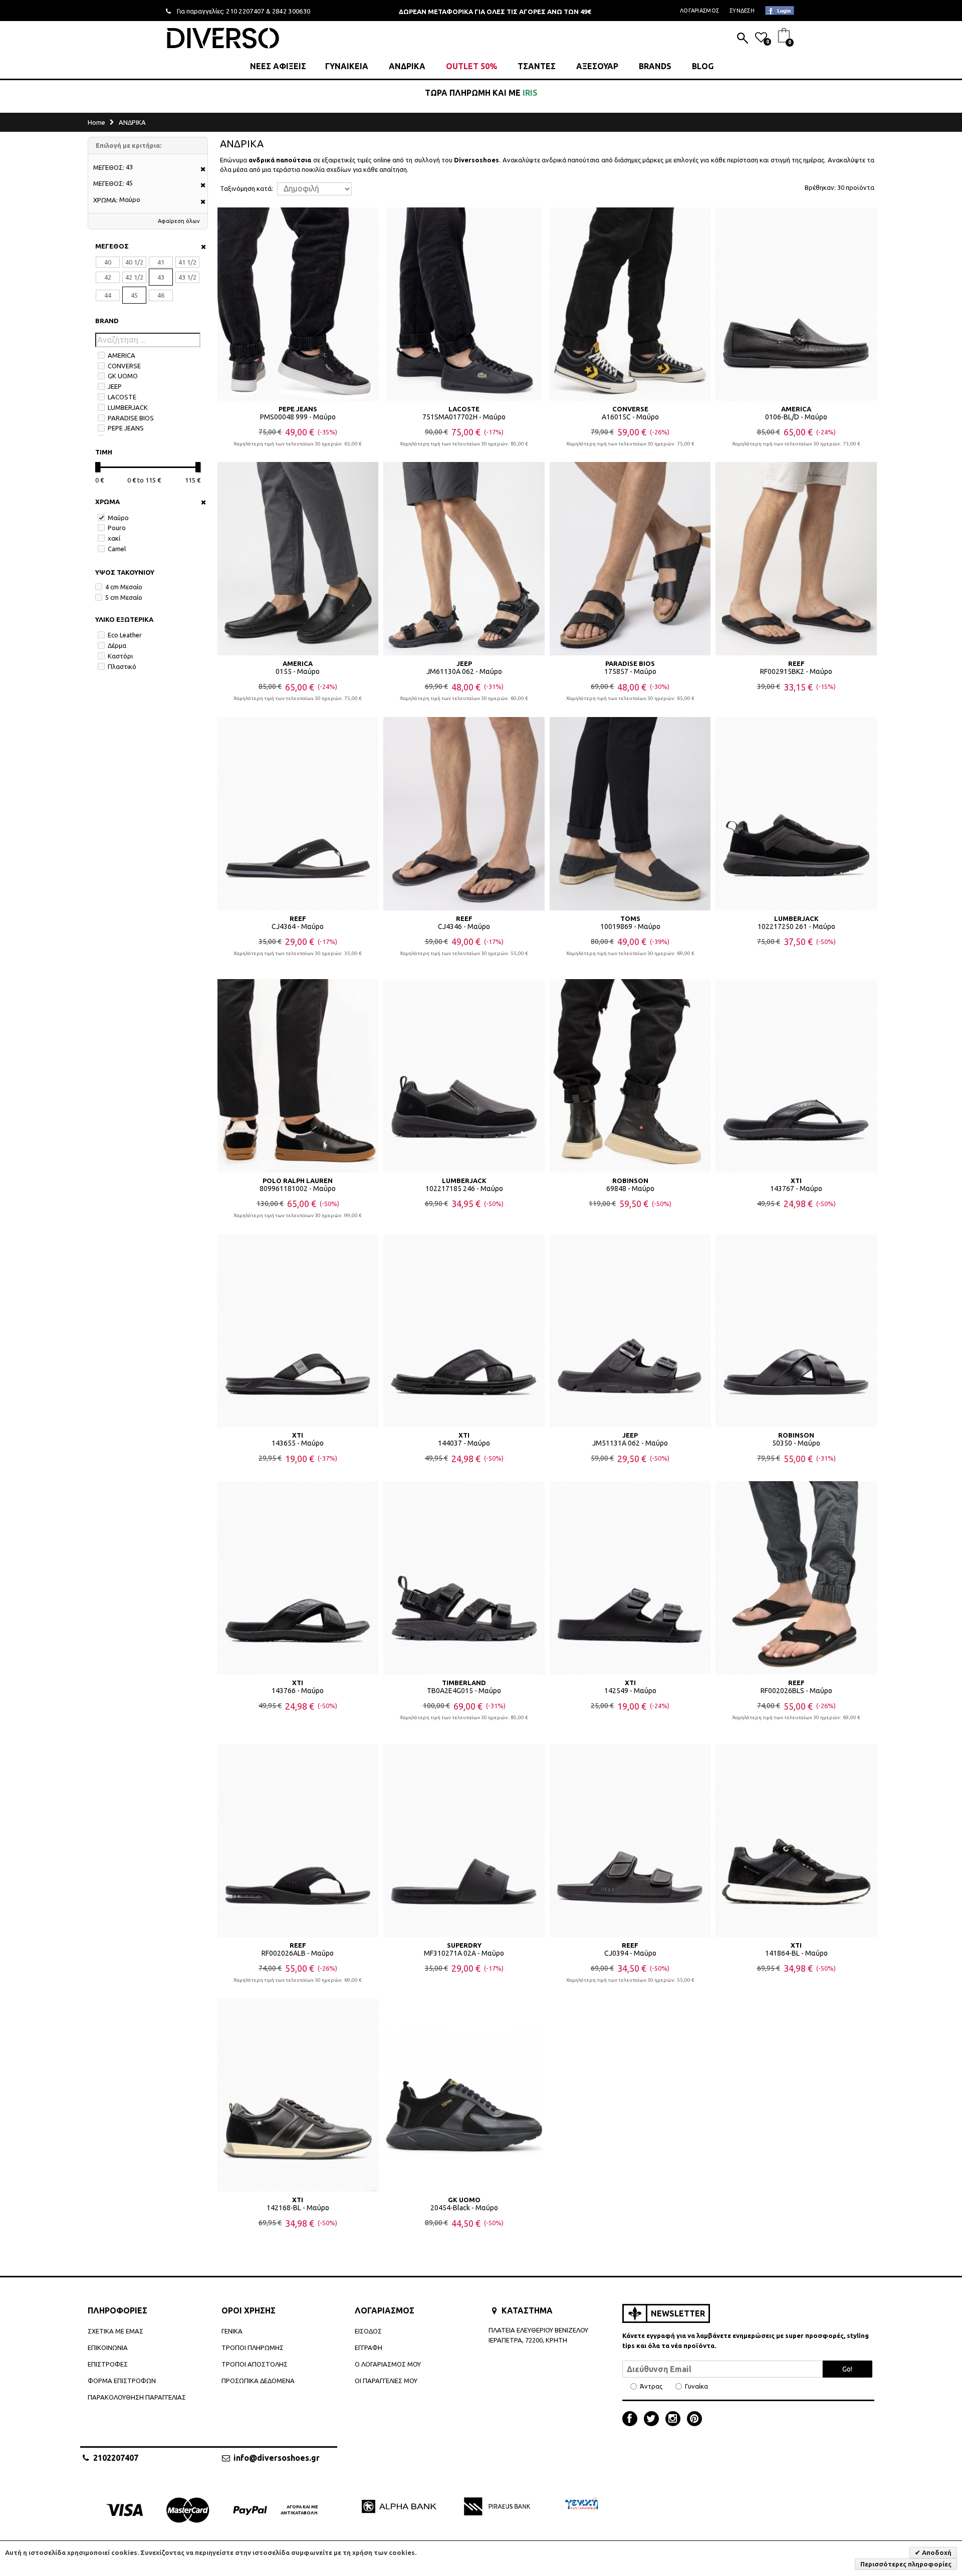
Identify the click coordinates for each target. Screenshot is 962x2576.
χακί (114, 538)
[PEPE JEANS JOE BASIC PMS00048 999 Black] (298, 304)
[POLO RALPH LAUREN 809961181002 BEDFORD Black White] (298, 1076)
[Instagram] (675, 2420)
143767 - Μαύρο (796, 1189)
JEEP (115, 386)
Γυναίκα (696, 2386)
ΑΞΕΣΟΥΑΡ (597, 66)
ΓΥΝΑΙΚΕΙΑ (347, 66)
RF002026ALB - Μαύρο (298, 1953)
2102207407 (116, 2458)
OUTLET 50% (471, 66)
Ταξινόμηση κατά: (247, 189)
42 (108, 277)
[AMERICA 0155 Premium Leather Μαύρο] (298, 559)
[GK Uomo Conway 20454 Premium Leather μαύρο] (464, 2095)
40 (108, 262)
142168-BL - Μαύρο (298, 2208)
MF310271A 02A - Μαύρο (464, 1953)
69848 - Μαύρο (630, 1189)
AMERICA (122, 355)
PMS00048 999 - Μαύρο (298, 417)
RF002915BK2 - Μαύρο (796, 671)
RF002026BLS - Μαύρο (796, 1691)
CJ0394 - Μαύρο (630, 1953)
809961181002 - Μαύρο (298, 1189)
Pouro (117, 528)
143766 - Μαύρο (298, 1691)
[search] (743, 39)
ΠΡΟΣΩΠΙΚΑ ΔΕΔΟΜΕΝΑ (258, 2381)
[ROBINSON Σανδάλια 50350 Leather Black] (796, 1331)
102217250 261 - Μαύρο (796, 926)
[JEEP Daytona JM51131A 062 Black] (630, 1331)
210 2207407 (245, 11)
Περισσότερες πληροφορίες (906, 2564)
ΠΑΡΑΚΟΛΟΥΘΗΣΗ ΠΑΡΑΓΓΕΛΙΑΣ (137, 2397)
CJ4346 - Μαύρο (464, 926)
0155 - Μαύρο (298, 671)
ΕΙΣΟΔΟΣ (368, 2331)
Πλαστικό (122, 666)
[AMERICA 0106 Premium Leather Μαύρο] (796, 304)
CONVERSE (124, 366)
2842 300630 (291, 11)
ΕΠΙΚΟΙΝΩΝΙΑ (108, 2348)
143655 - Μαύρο (298, 1443)
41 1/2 (187, 262)
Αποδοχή (936, 2552)
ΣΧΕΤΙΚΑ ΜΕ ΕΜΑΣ (115, 2331)
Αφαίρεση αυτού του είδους (200, 170)
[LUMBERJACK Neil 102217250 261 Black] (796, 814)
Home (96, 122)
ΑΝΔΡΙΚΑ (407, 66)
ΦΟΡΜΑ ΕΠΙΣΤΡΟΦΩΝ (122, 2381)
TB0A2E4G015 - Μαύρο (464, 1691)
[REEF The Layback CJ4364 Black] (298, 814)
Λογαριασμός (699, 11)
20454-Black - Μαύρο (464, 2208)
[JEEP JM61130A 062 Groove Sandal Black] (464, 559)
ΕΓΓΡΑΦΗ (369, 2348)
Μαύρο (118, 518)
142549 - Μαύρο (630, 1691)
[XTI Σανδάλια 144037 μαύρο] (464, 1331)
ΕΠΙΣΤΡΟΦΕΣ (108, 2364)
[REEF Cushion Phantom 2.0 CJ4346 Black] (464, 814)
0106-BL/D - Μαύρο (796, 417)
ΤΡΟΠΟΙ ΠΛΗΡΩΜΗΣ (253, 2348)
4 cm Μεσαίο (124, 587)
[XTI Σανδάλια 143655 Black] (298, 1331)
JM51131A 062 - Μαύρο (630, 1443)
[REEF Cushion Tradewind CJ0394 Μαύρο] (630, 1840)
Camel (117, 549)
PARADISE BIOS (131, 418)
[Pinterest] (694, 2420)
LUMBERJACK (128, 407)
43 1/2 (187, 277)
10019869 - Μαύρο (630, 926)
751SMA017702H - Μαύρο (464, 417)
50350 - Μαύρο (796, 1443)
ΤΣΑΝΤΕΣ (537, 66)
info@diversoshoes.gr (277, 2458)
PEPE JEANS (126, 428)
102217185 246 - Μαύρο (464, 1189)
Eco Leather (125, 635)
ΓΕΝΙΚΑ (232, 2331)
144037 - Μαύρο (464, 1443)
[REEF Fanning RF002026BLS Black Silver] (796, 1578)
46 (161, 295)
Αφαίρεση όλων (179, 221)
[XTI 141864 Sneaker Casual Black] (796, 1840)
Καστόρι (120, 656)
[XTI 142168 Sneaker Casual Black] (298, 2095)
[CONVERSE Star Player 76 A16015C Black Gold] (630, 304)
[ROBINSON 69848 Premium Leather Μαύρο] (630, 1076)
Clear (200, 247)
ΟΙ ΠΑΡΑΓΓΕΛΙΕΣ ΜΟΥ (386, 2381)
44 (108, 295)
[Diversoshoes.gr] (223, 38)
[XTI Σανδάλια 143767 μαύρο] (796, 1076)
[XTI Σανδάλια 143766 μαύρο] (298, 1578)
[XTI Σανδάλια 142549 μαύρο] (630, 1578)
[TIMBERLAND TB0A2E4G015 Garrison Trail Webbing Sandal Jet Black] (464, 1578)
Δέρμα (117, 645)
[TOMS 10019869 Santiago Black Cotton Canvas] (630, 814)
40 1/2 (134, 262)
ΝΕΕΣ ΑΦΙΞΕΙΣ (278, 66)
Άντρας (651, 2386)
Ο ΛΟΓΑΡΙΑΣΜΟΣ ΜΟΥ (388, 2364)
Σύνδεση (742, 11)
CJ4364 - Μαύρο (298, 926)
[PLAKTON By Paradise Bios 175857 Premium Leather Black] (630, 559)
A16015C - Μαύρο (630, 417)
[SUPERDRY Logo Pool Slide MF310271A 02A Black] (464, 1840)
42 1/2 (134, 277)
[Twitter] (654, 2420)
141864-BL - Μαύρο (796, 1953)
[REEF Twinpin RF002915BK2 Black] (796, 559)
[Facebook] (632, 2420)
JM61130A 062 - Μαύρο (464, 671)
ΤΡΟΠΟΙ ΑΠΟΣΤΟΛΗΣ (255, 2364)
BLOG (703, 66)
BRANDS (655, 66)
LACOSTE (122, 397)
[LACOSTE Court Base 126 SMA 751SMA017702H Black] (464, 304)
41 (161, 262)
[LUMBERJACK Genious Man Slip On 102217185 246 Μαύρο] (464, 1076)
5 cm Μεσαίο (124, 597)
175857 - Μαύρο (630, 671)
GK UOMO (123, 376)
